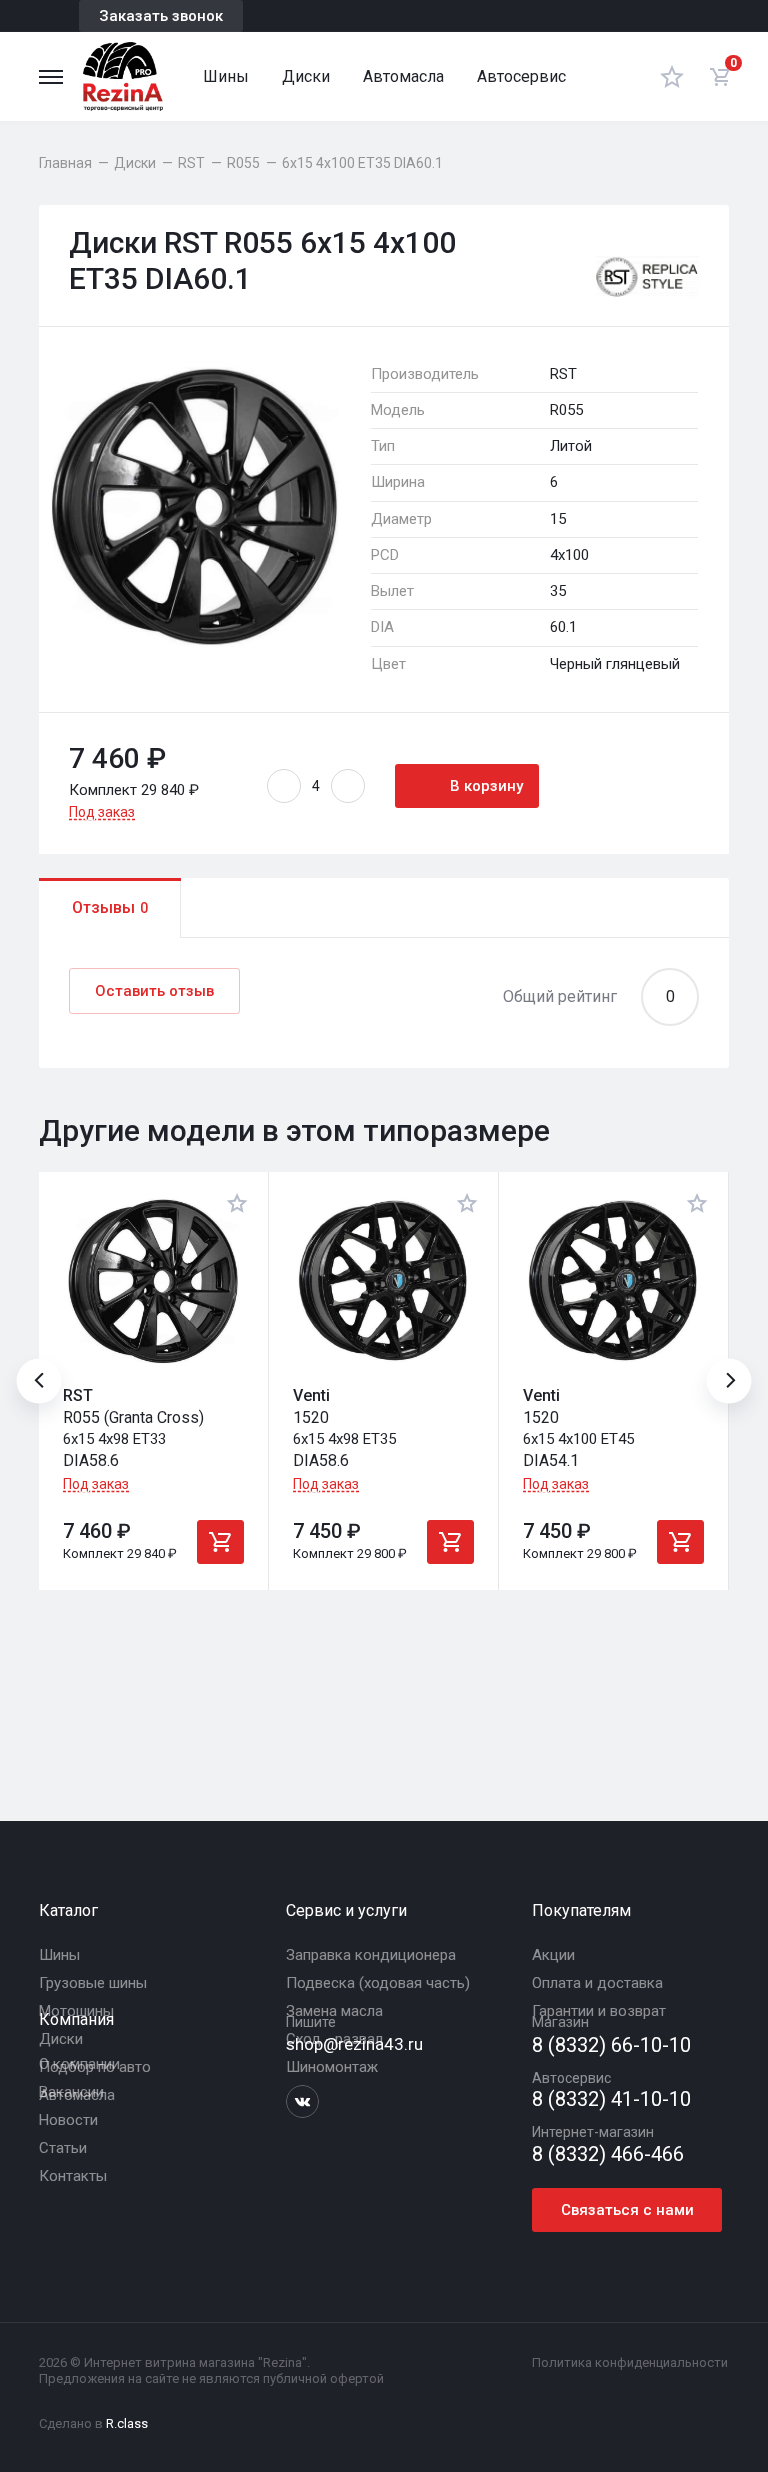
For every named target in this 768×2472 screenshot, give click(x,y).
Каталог (68, 1910)
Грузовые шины (93, 1983)
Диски (306, 76)
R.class (127, 2423)
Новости (68, 2120)
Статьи (63, 2148)
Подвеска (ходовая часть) (378, 1983)
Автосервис (521, 76)
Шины (226, 76)
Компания (76, 2019)
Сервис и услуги (346, 1910)
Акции (553, 1955)
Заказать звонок (161, 16)
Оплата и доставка (597, 1983)
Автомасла (403, 76)
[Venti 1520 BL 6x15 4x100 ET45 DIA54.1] (613, 1281)
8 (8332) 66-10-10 (611, 2045)
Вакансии (71, 2092)
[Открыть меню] (51, 77)
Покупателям (581, 1910)
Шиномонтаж (332, 2067)
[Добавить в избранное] (237, 1203)
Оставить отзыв (154, 991)
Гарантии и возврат (599, 2011)
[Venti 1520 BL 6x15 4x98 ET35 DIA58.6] (383, 1281)
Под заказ (102, 812)
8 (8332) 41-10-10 (611, 2099)
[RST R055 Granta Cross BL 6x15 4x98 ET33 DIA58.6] (153, 1281)
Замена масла (334, 2011)
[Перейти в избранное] (672, 76)
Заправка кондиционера (371, 1955)
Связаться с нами (627, 2210)
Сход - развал (334, 2039)
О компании (79, 2064)
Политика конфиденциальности (630, 2362)
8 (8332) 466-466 (608, 2154)
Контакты (73, 2176)
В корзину (486, 786)
